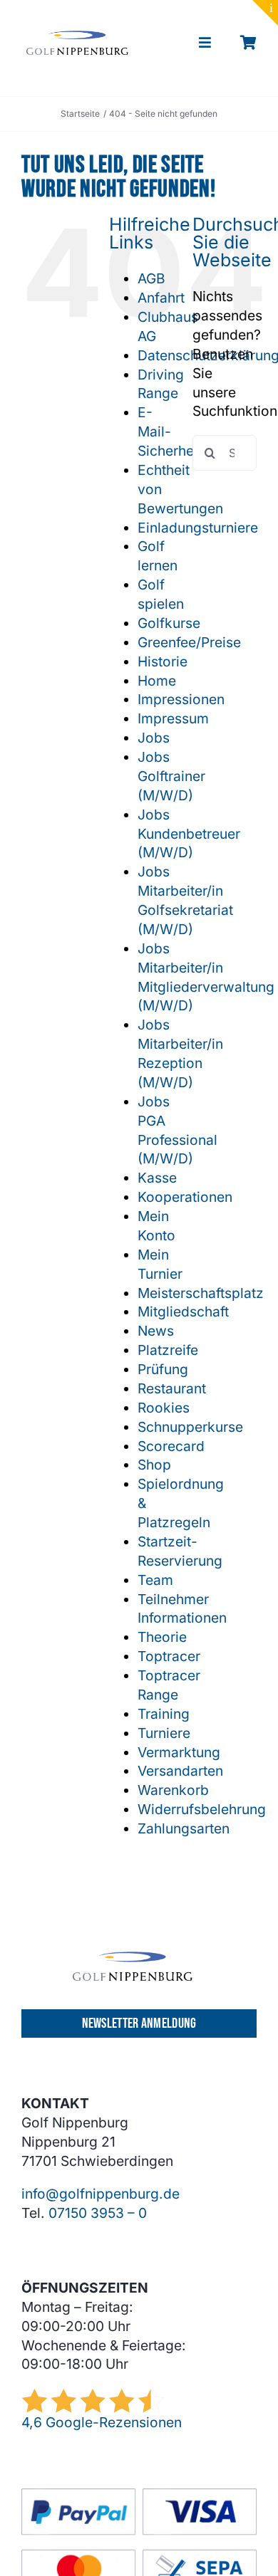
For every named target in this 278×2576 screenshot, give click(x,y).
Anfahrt (161, 298)
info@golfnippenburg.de (101, 2194)
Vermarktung (179, 1752)
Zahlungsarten (184, 1828)
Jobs (154, 738)
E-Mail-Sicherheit (170, 431)
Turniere (164, 1733)
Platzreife (168, 1350)
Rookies (164, 1408)
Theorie (162, 1637)
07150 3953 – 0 (98, 2213)
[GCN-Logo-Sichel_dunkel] (78, 37)
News (156, 1331)
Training (164, 1714)
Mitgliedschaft (183, 1311)
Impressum (173, 718)
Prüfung (163, 1369)
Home (157, 681)
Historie (163, 661)
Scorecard (171, 1446)
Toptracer (169, 1656)
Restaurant (172, 1388)
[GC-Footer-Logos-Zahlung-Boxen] (139, 2495)
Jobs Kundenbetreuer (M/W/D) (189, 834)
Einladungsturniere (198, 528)
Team (155, 1580)
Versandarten (180, 1771)
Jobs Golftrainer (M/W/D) (171, 776)
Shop (154, 1465)
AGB (151, 278)
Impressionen (181, 699)
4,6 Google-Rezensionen (102, 2422)
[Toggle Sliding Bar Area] (265, 13)
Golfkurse (169, 623)
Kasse (157, 1178)
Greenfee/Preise (189, 642)
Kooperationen (185, 1197)
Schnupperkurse (190, 1427)
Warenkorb (173, 1790)
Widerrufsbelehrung (202, 1809)
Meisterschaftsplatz (201, 1293)
